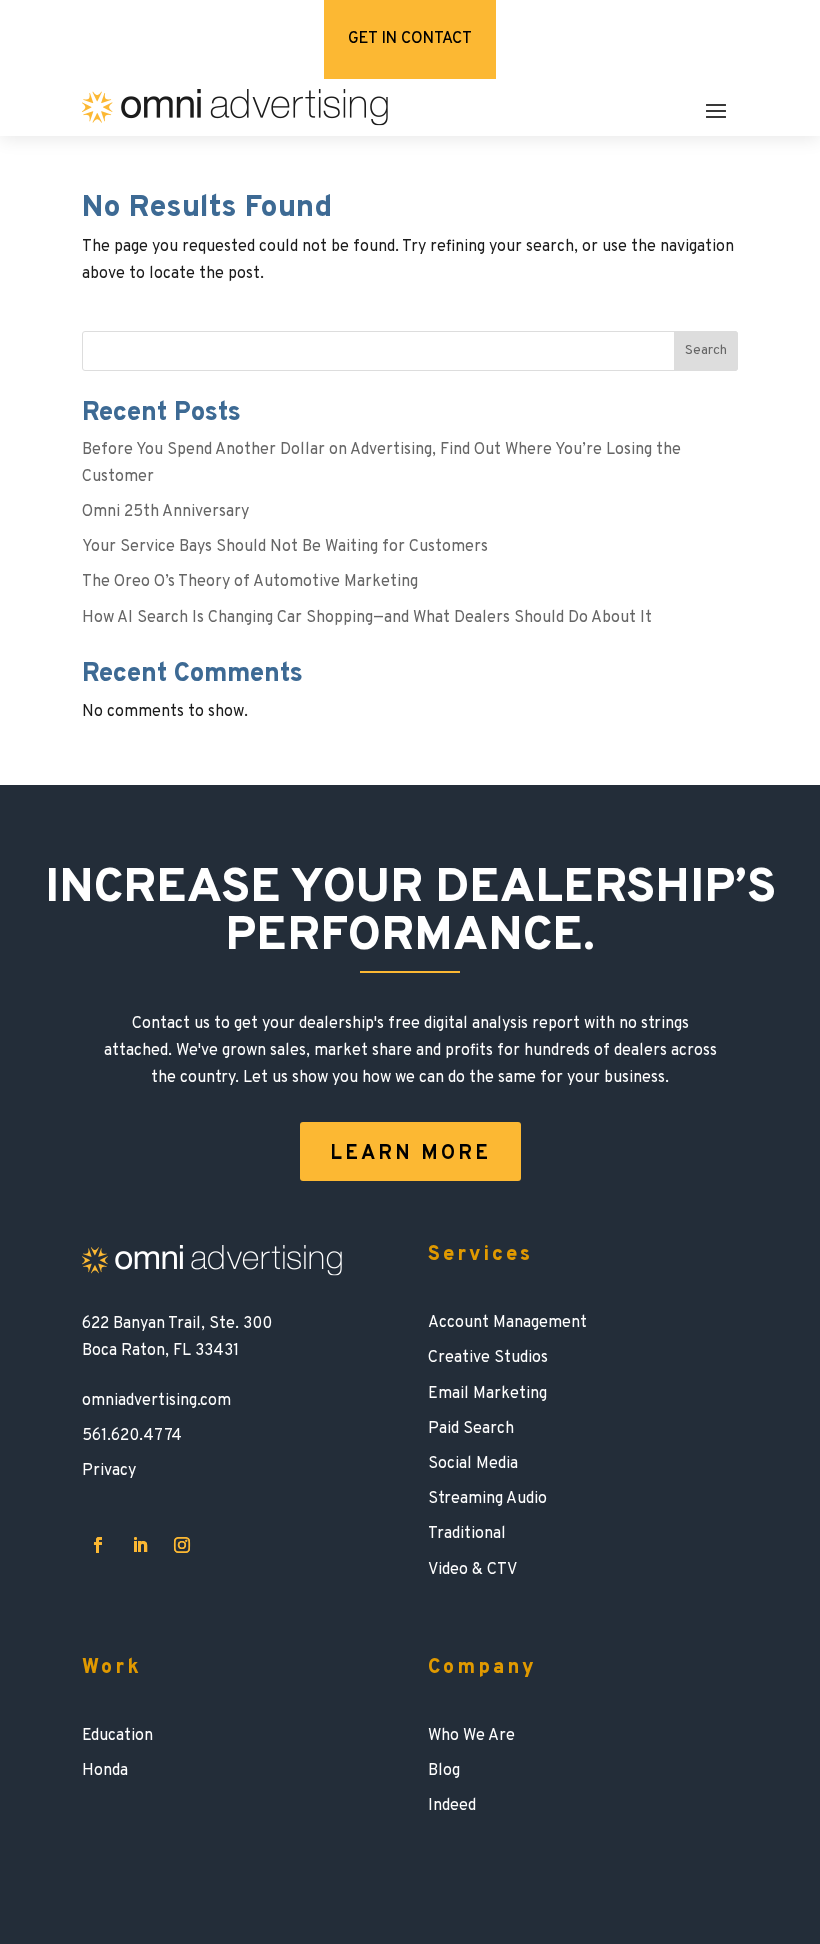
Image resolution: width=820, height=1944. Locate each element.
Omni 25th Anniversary (165, 512)
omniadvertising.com (156, 1401)
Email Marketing (487, 1394)
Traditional (467, 1534)
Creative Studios (488, 1358)
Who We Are (471, 1736)
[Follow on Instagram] (182, 1545)
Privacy (109, 1471)
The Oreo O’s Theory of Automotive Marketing (250, 582)
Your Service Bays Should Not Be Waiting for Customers (285, 547)
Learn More (410, 1154)
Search (706, 350)
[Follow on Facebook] (98, 1545)
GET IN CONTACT (410, 39)
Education (117, 1736)
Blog (444, 1771)
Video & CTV (472, 1570)
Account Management (507, 1323)
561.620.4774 (132, 1436)
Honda (105, 1771)
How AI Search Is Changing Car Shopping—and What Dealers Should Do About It (367, 618)
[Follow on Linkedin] (140, 1545)
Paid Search (471, 1429)
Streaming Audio (487, 1499)
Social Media (473, 1464)
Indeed (452, 1806)
